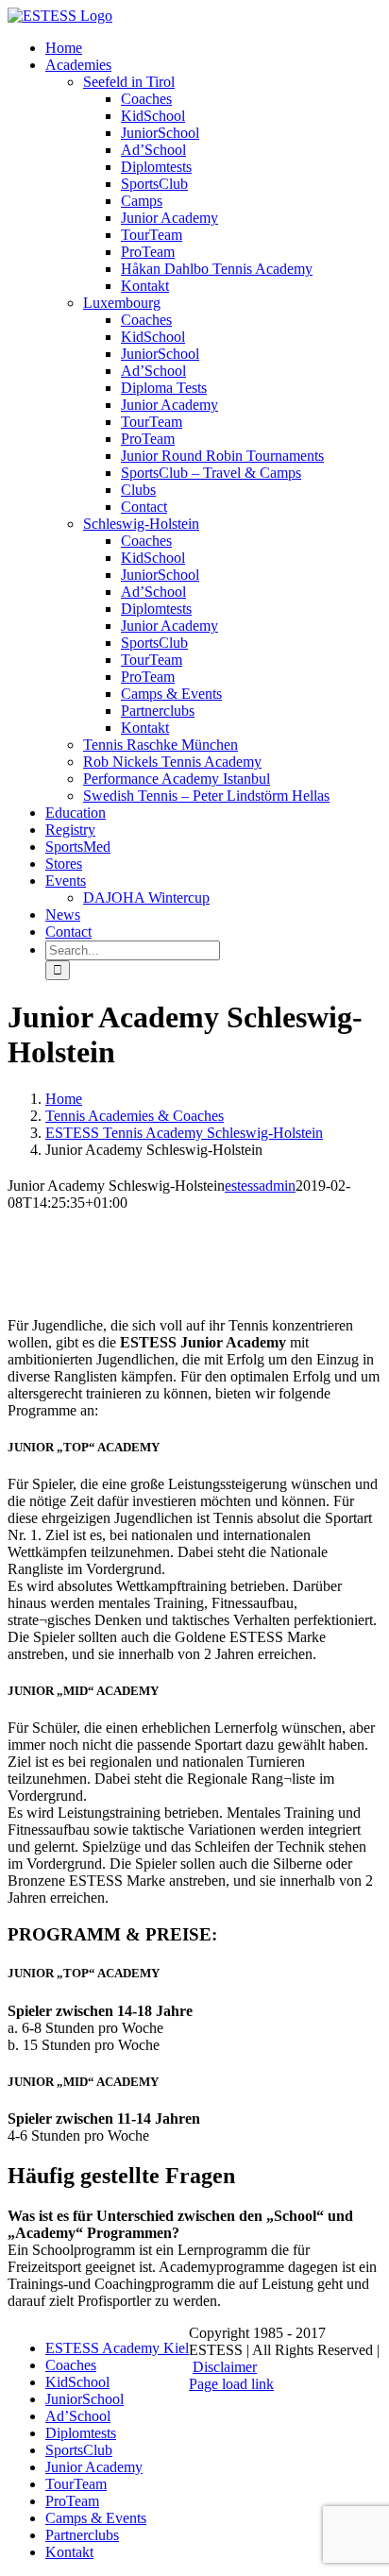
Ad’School (78, 2416)
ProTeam (72, 2501)
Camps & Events (96, 2518)
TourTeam (76, 2484)
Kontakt (69, 2552)
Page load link (231, 2384)
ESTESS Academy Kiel (117, 2348)
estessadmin (260, 1186)
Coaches (71, 2365)
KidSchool (77, 2382)
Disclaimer (225, 2367)
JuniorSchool (85, 2399)
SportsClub (79, 2450)
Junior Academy (94, 2467)
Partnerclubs (82, 2535)
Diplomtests (81, 2433)
